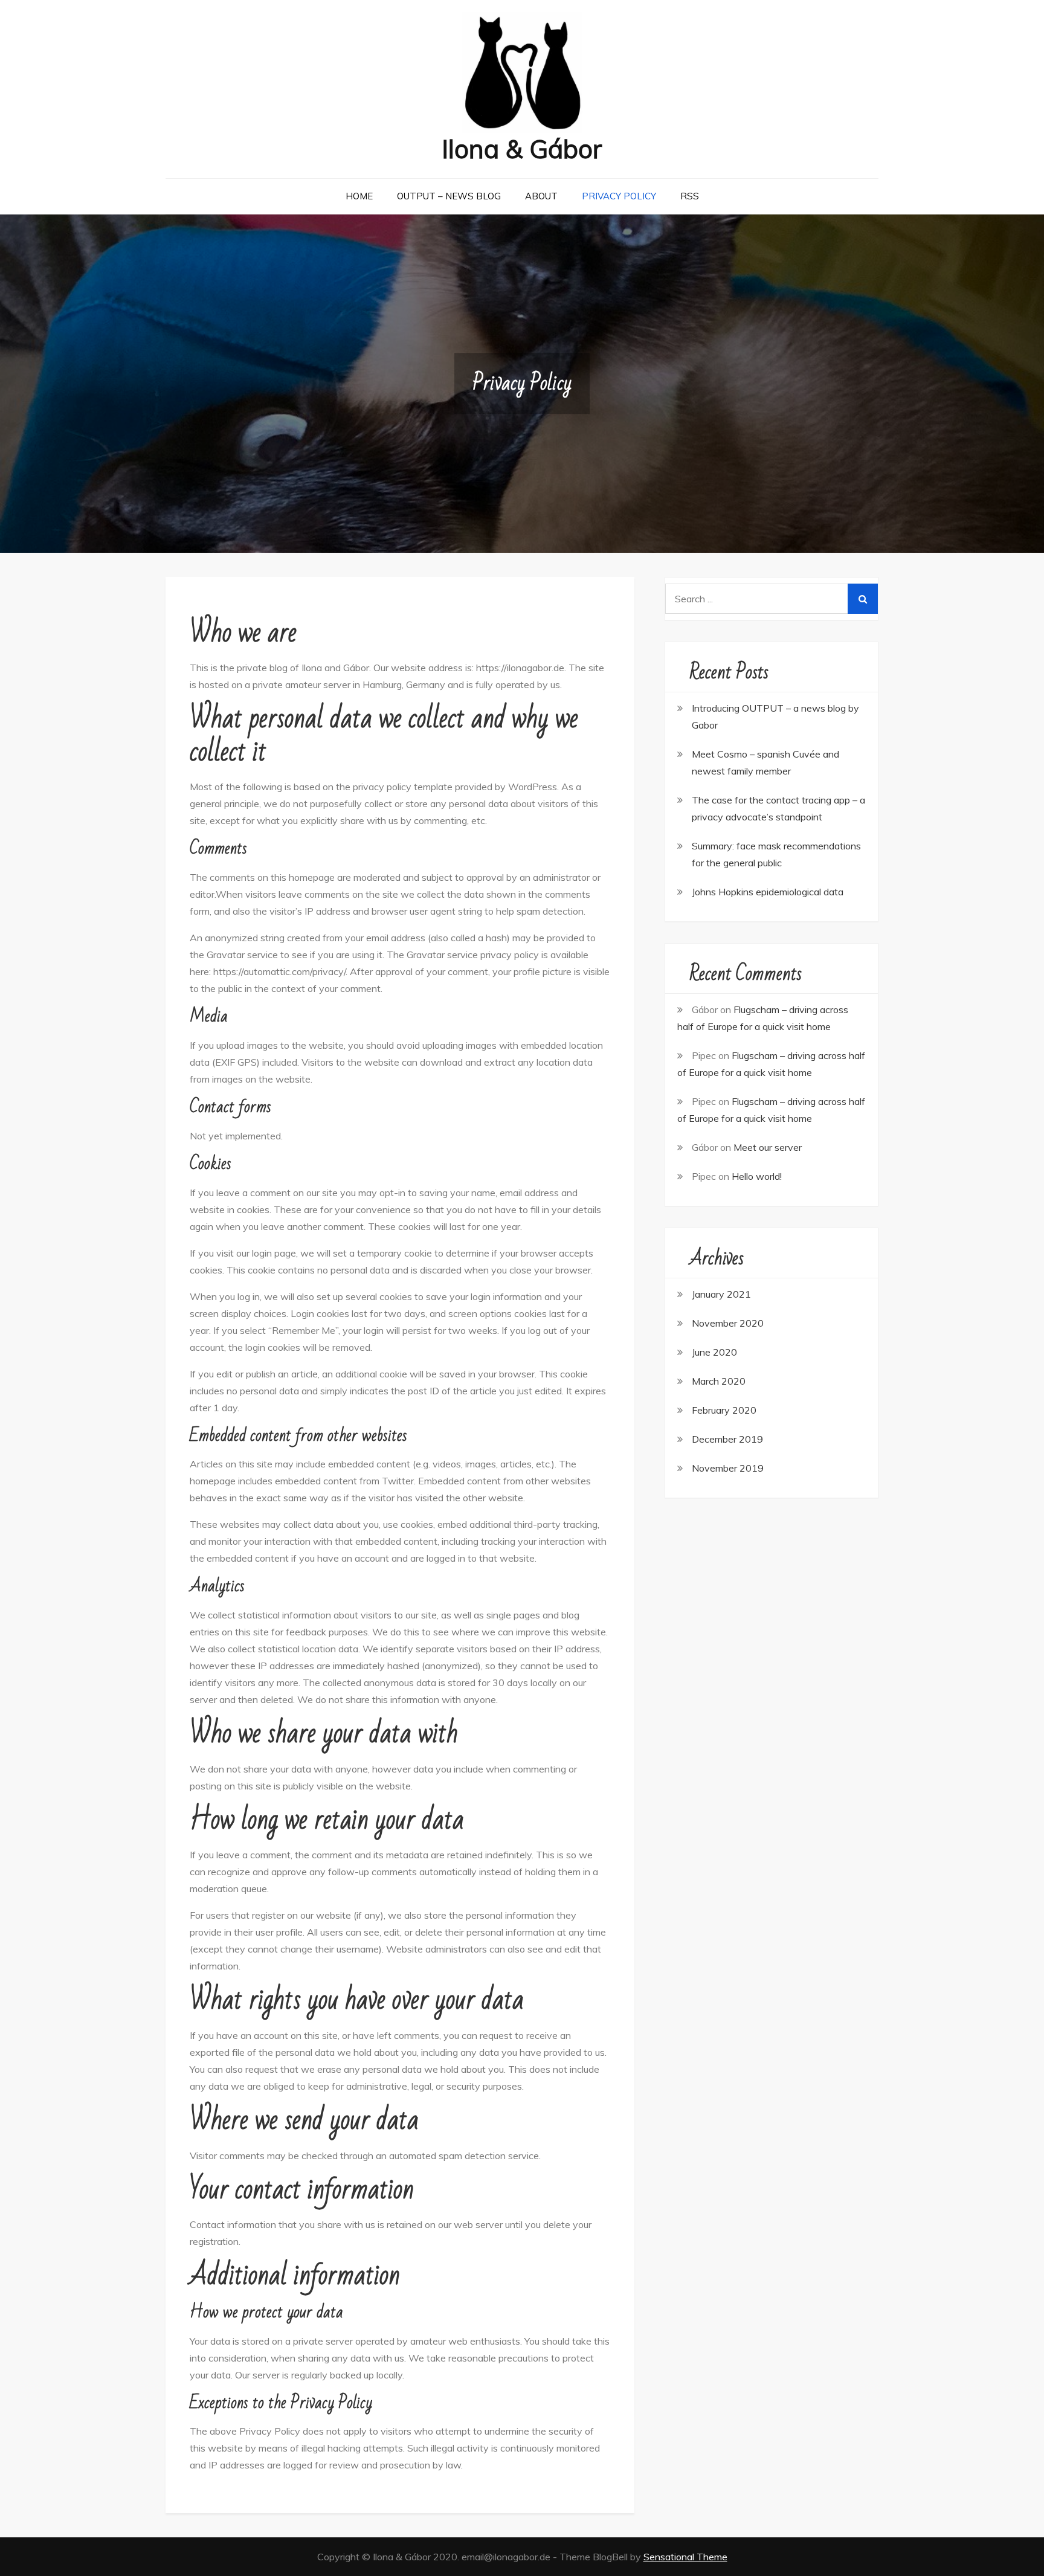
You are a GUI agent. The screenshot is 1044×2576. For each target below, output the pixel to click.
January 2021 (721, 1294)
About (541, 196)
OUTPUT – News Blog (449, 196)
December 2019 (727, 1439)
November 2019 (728, 1468)
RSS (690, 196)
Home (359, 196)
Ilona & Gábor (522, 149)
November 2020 (728, 1323)
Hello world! (757, 1176)
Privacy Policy (619, 196)
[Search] (863, 599)
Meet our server (768, 1147)
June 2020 (714, 1352)
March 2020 (719, 1381)
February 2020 (724, 1410)
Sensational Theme (685, 2557)
